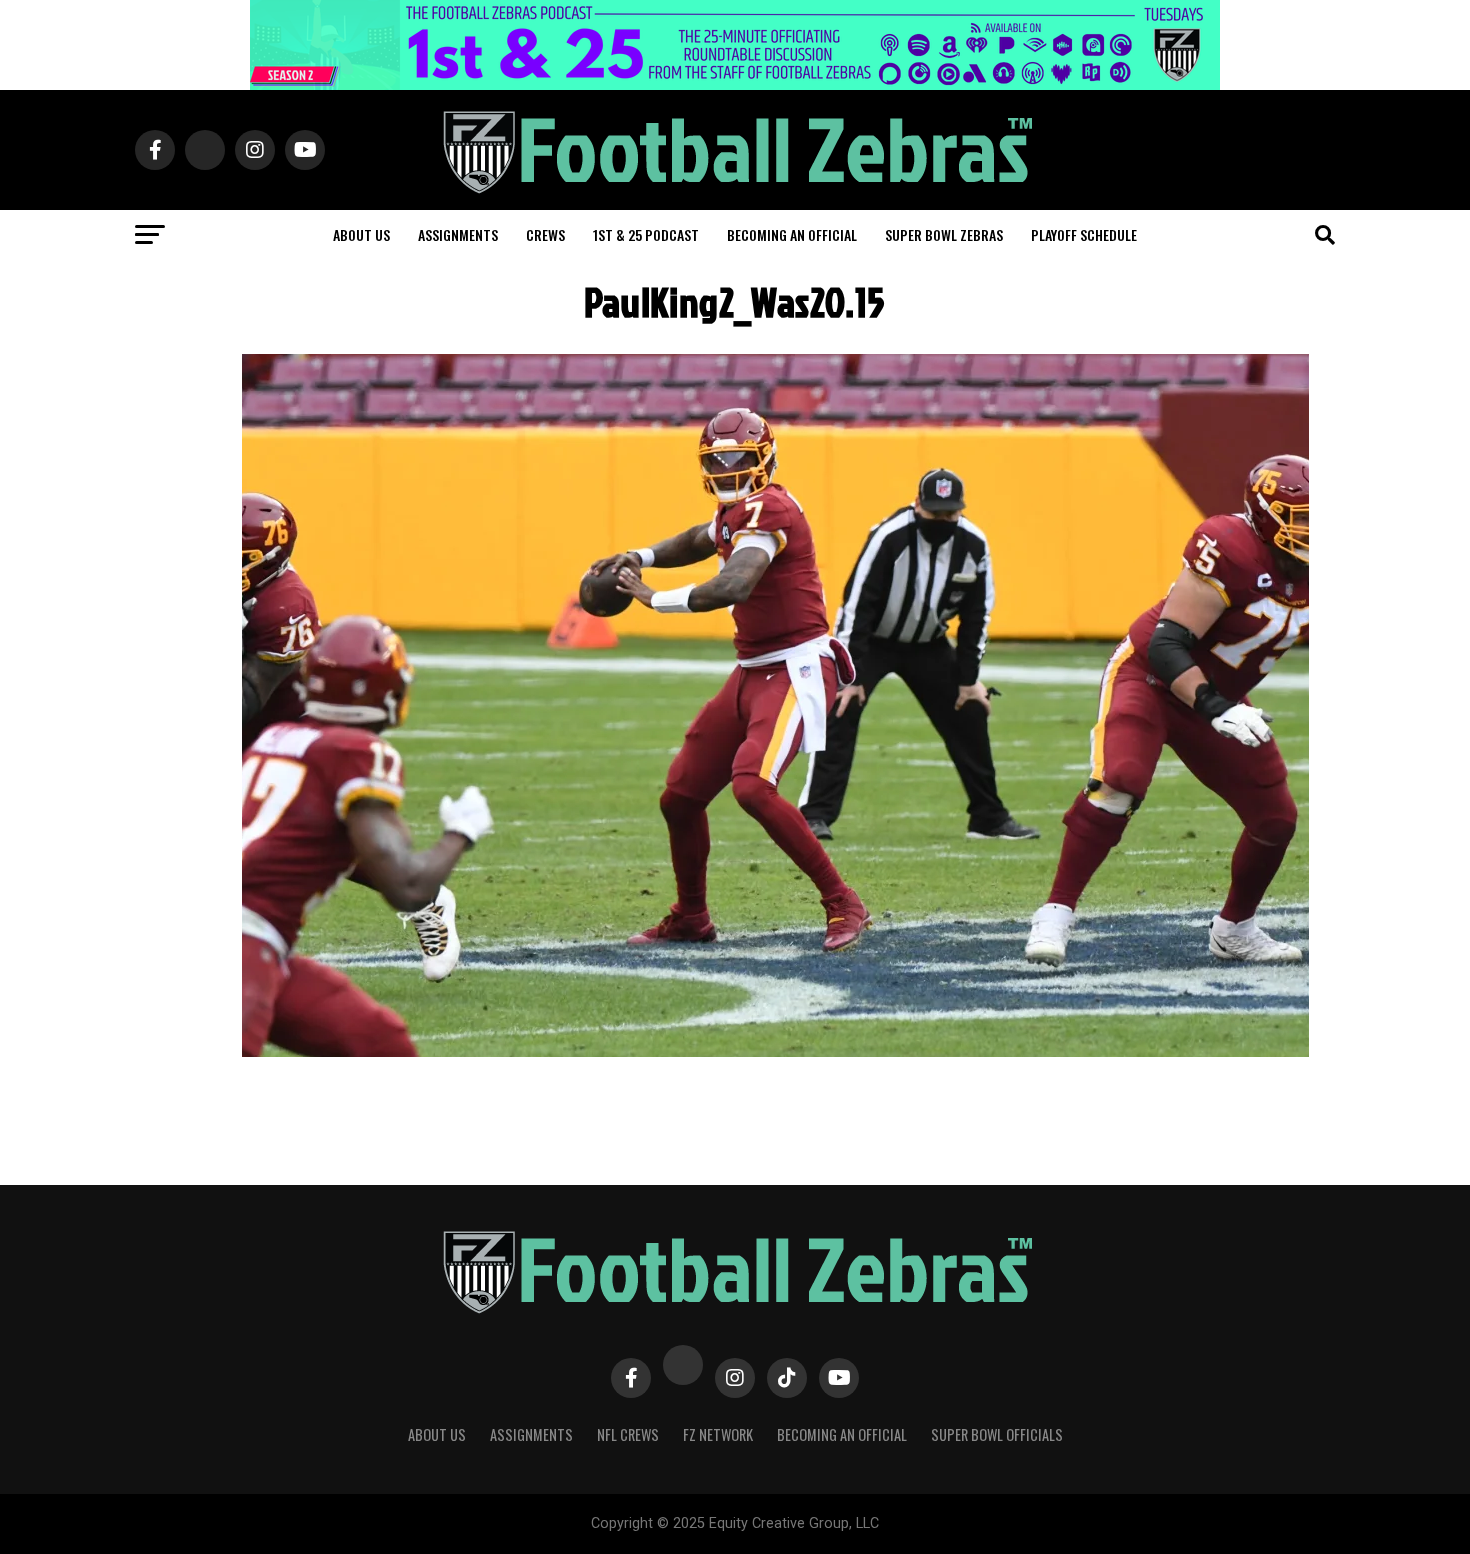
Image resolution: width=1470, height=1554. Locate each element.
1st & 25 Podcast (646, 234)
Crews (545, 234)
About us (361, 234)
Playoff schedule (1084, 234)
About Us (437, 1434)
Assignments (458, 234)
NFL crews (628, 1434)
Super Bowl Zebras (944, 234)
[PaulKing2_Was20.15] (775, 1051)
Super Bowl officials (997, 1434)
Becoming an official (792, 234)
